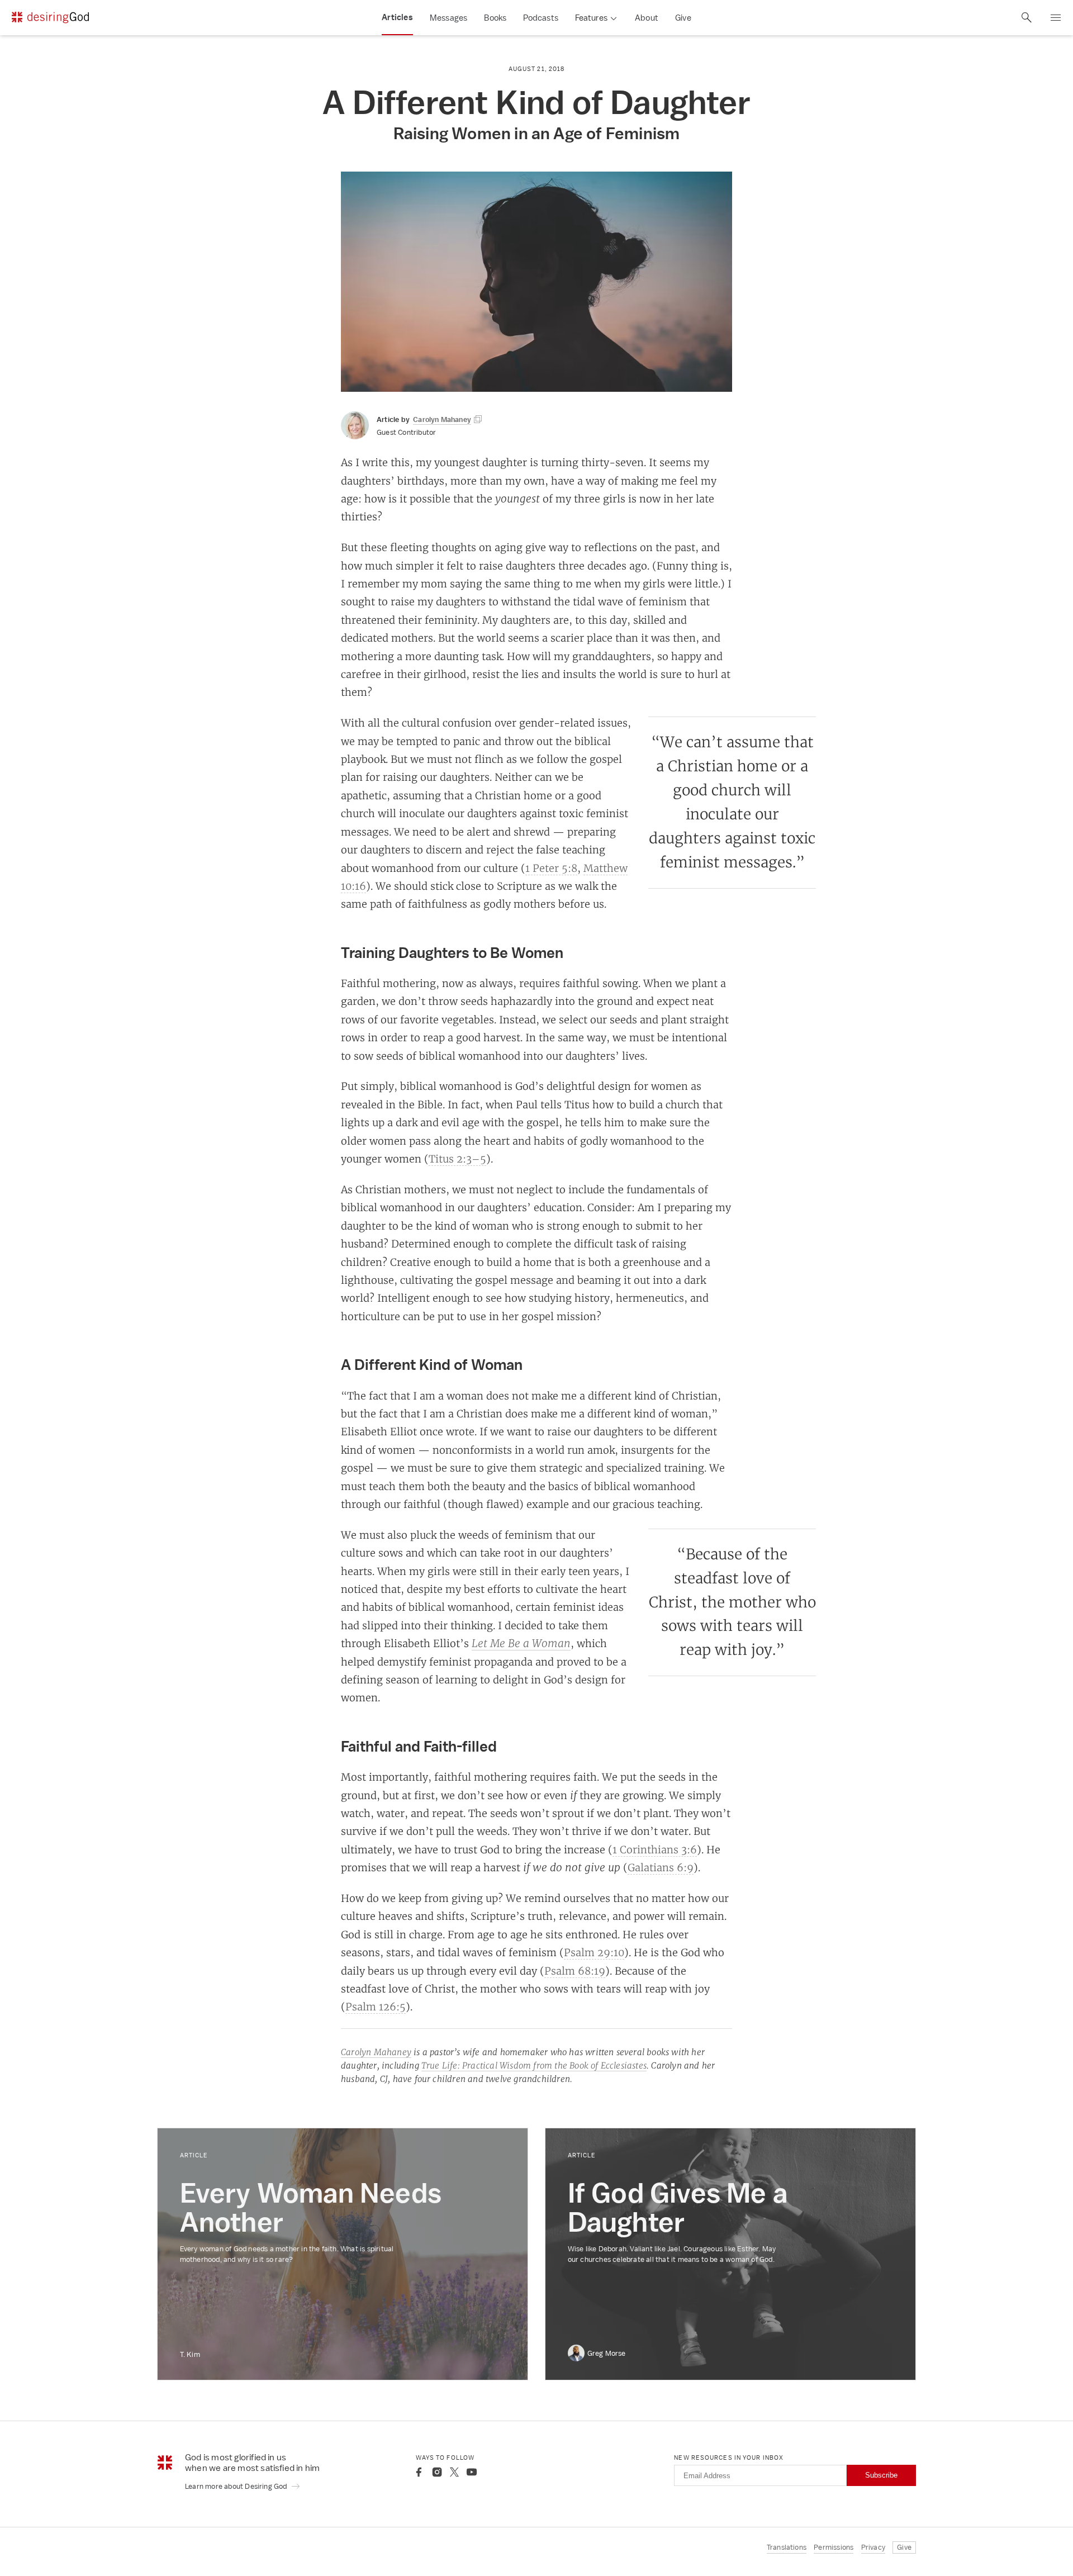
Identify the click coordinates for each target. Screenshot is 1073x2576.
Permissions (834, 2547)
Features (591, 18)
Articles (397, 17)
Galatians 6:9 (661, 1867)
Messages (449, 18)
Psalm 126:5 (376, 2006)
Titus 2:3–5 (457, 1159)
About (647, 18)
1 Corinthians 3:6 (655, 1849)
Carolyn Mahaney (376, 2052)
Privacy (873, 2547)
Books (495, 18)
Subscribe (881, 2475)
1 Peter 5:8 (551, 868)
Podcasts (541, 18)
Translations (787, 2547)
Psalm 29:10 (594, 1952)
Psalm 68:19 (575, 1971)
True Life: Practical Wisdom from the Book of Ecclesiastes (534, 2065)
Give (683, 18)
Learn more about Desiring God (237, 2486)
